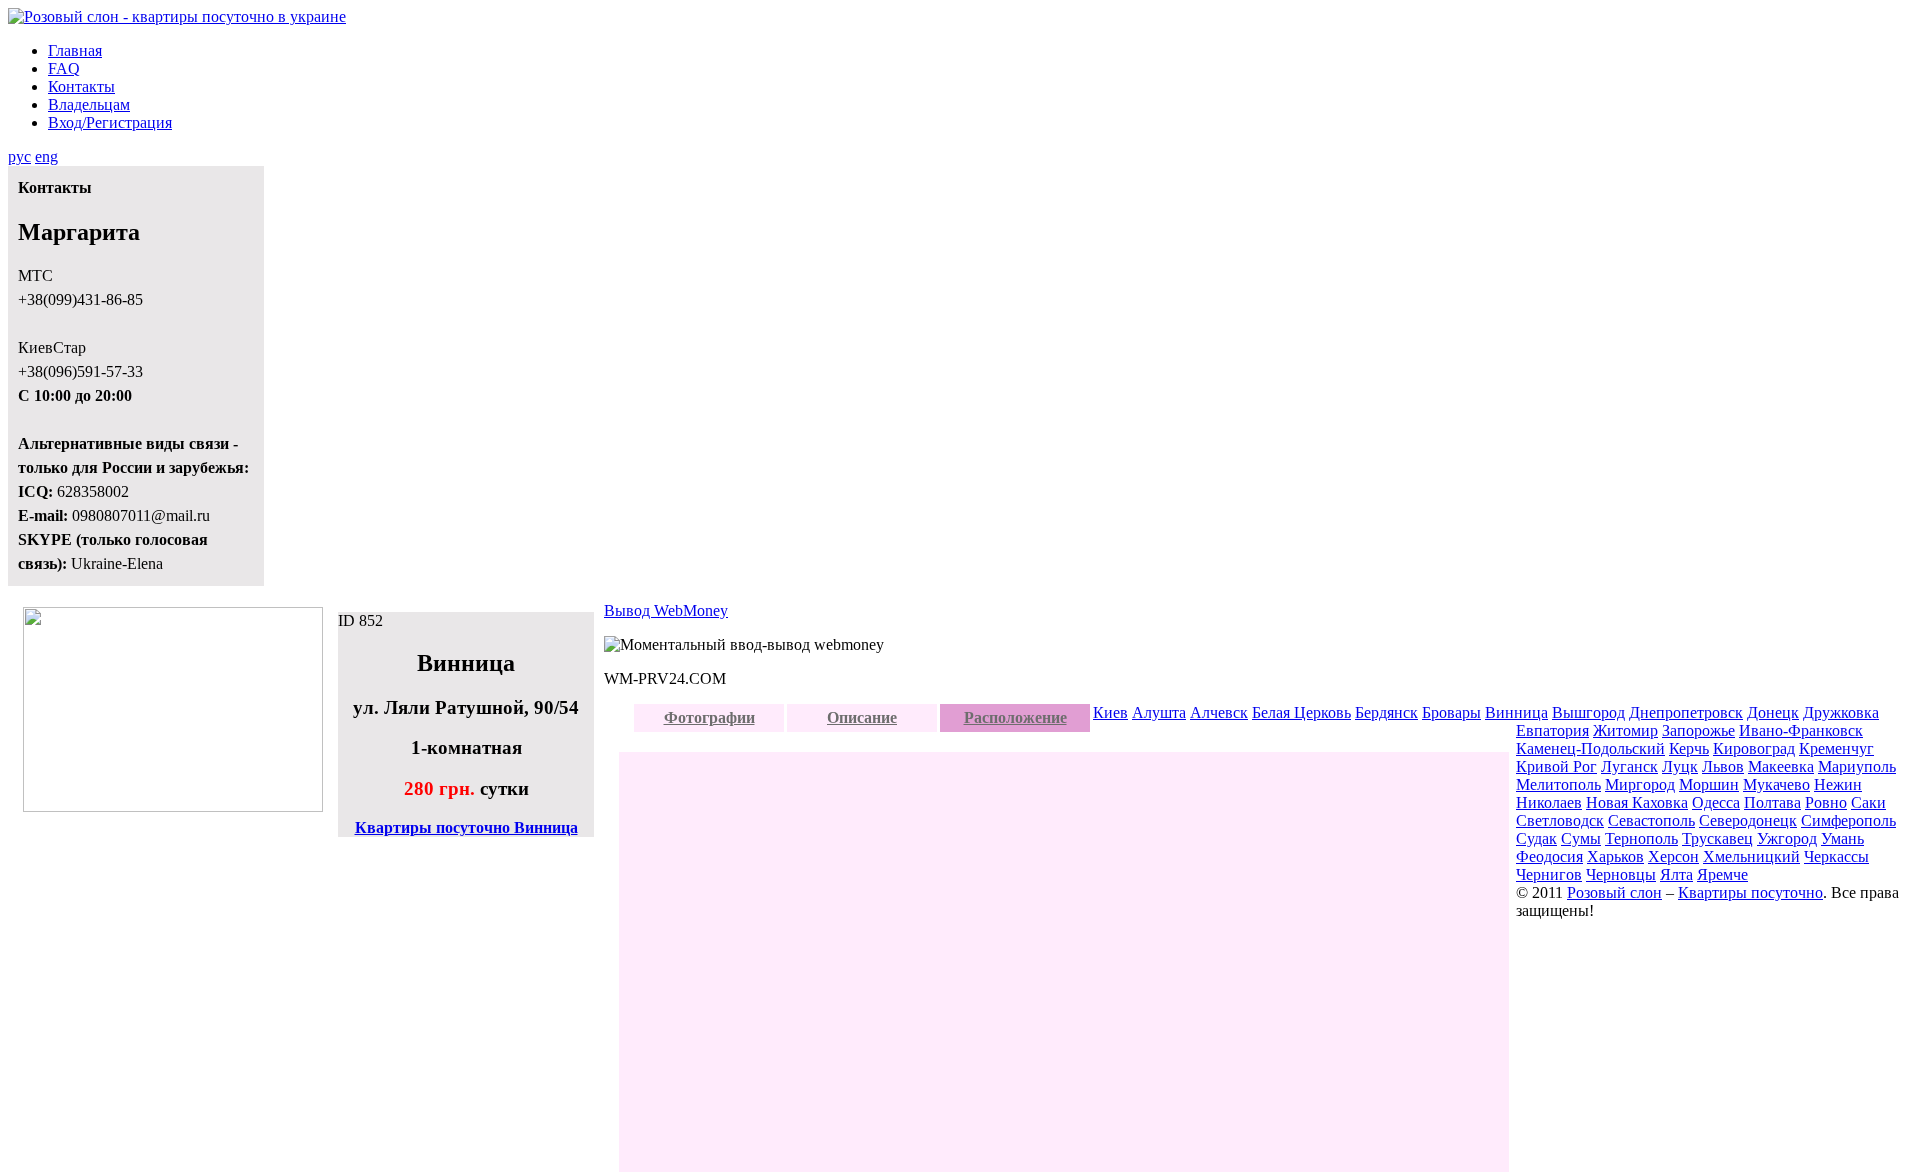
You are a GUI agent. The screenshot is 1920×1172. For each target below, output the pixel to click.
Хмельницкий (1751, 856)
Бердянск (1386, 712)
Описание (862, 717)
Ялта (1676, 874)
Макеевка (1781, 766)
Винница (1516, 712)
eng (46, 156)
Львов (1723, 766)
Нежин (1838, 784)
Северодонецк (1748, 820)
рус (19, 156)
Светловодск (1560, 820)
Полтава (1772, 802)
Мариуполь (1857, 766)
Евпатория (1552, 730)
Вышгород (1588, 712)
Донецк (1773, 712)
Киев (1110, 712)
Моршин (1709, 784)
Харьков (1615, 856)
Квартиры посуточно (1750, 892)
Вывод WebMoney (666, 610)
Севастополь (1651, 820)
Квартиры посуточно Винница (466, 827)
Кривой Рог (1556, 766)
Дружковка (1841, 712)
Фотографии (709, 717)
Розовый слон (1614, 892)
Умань (1842, 838)
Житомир (1625, 730)
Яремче (1722, 874)
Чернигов (1549, 874)
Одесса (1716, 802)
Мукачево (1776, 784)
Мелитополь (1558, 784)
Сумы (1581, 838)
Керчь (1689, 748)
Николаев (1549, 802)
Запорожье (1698, 730)
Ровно (1826, 802)
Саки (1868, 802)
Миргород (1640, 784)
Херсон (1673, 856)
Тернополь (1641, 838)
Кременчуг (1836, 748)
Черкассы (1836, 856)
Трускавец (1717, 838)
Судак (1536, 838)
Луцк (1680, 766)
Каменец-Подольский (1590, 748)
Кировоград (1754, 748)
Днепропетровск (1686, 712)
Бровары (1451, 712)
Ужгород (1787, 838)
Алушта (1159, 712)
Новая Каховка (1637, 802)
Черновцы (1621, 874)
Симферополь (1848, 820)
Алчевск (1219, 712)
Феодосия (1549, 856)
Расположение (1015, 717)
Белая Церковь (1301, 712)
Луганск (1629, 766)
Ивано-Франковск (1801, 730)
